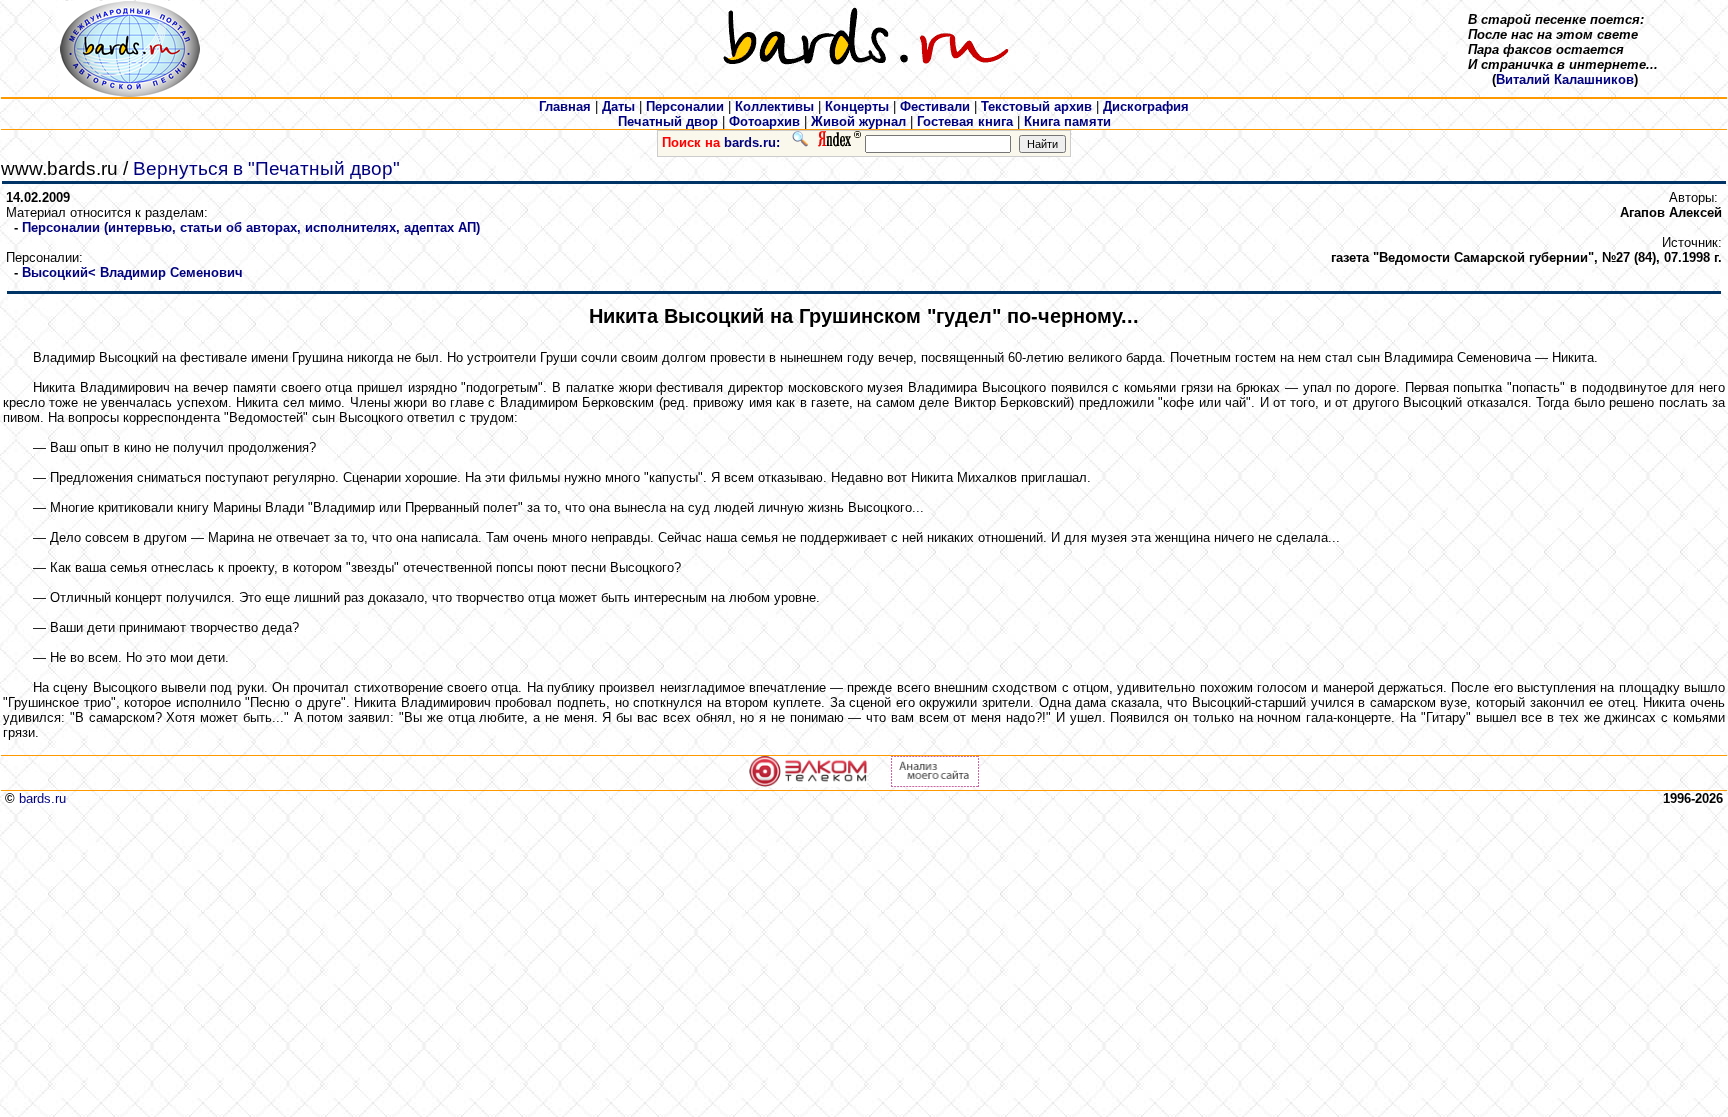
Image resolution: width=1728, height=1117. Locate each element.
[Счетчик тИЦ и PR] (935, 782)
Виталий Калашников (1565, 79)
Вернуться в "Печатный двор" (266, 168)
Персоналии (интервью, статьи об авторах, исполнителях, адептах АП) (251, 227)
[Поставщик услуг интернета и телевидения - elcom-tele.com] (808, 782)
